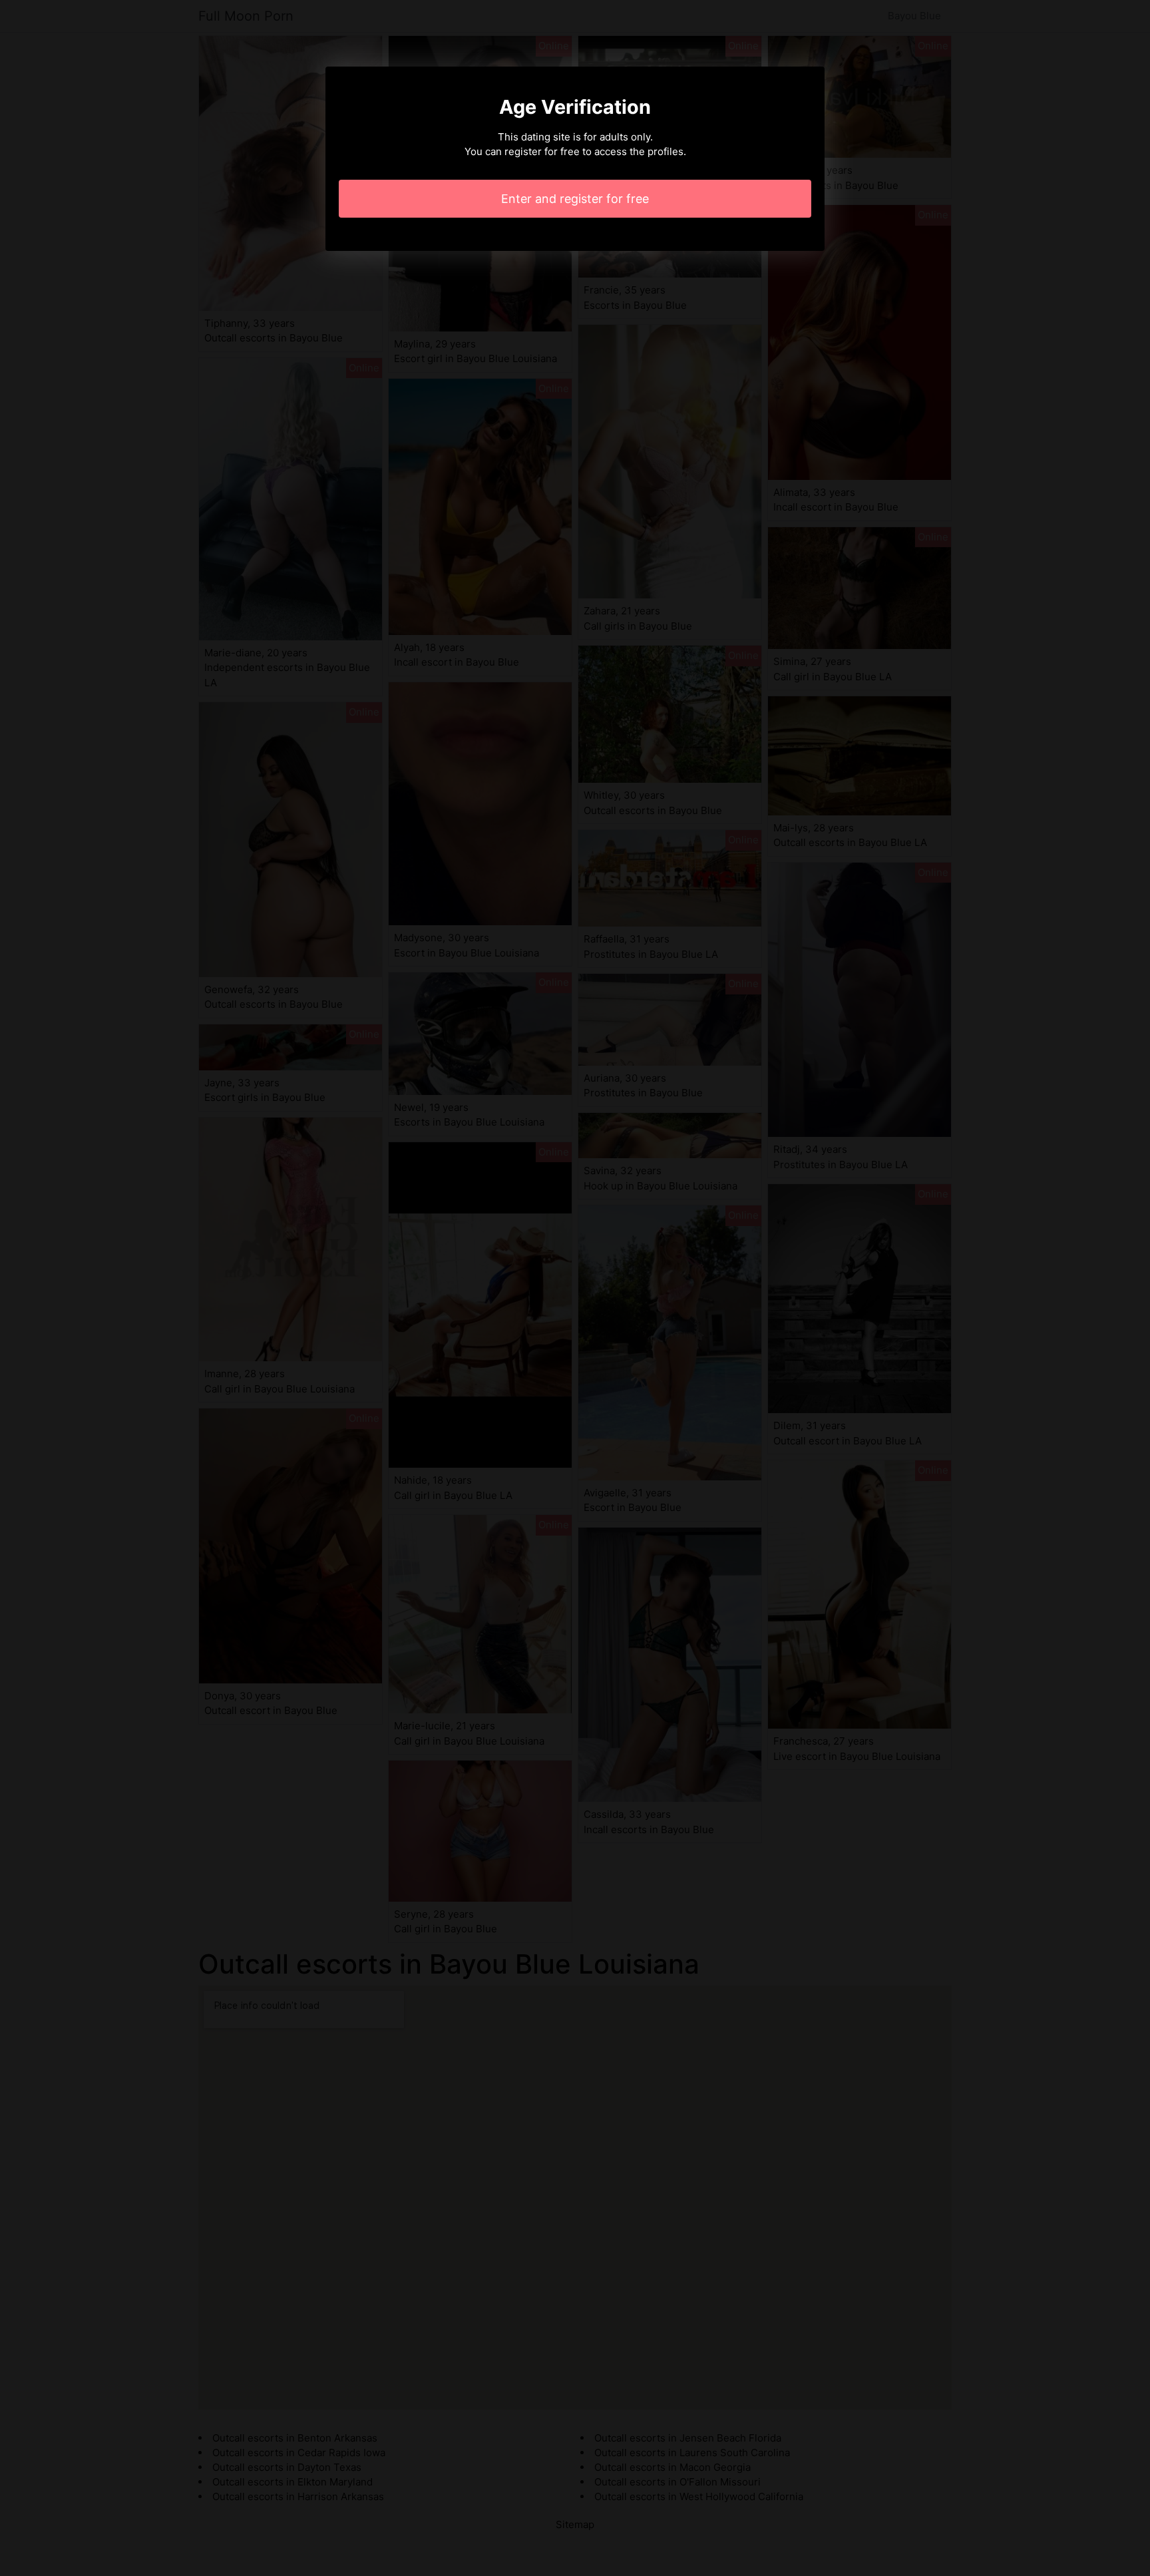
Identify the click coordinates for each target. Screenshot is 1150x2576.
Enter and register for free (575, 199)
